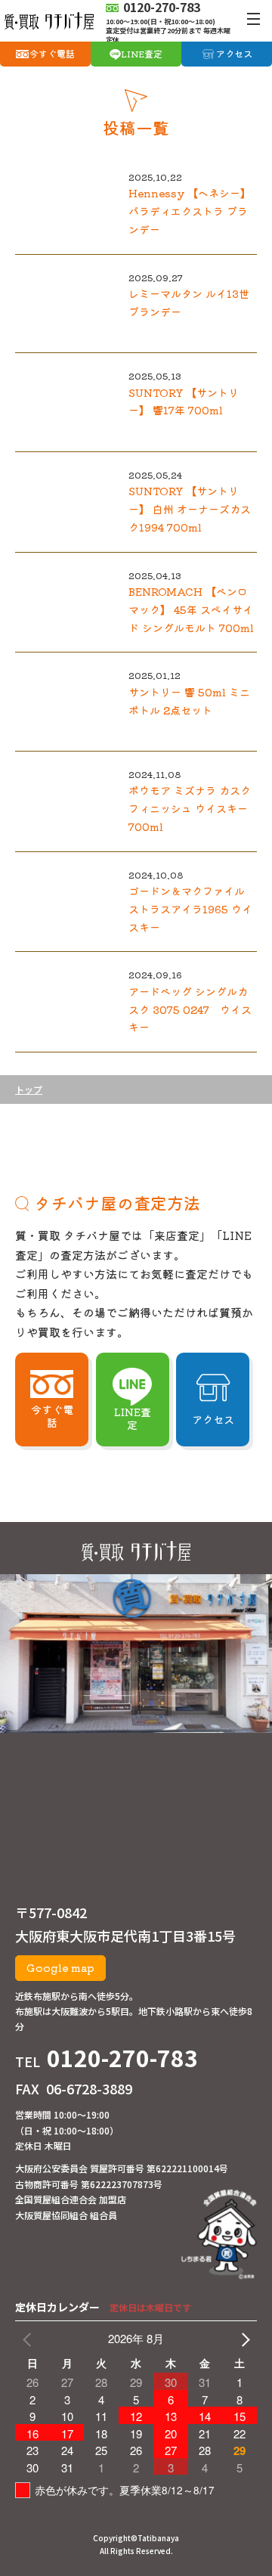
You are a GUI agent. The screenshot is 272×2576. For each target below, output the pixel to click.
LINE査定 (142, 53)
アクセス (234, 53)
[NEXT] (243, 2339)
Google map (60, 1967)
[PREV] (29, 2339)
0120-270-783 (122, 2057)
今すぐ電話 (52, 53)
